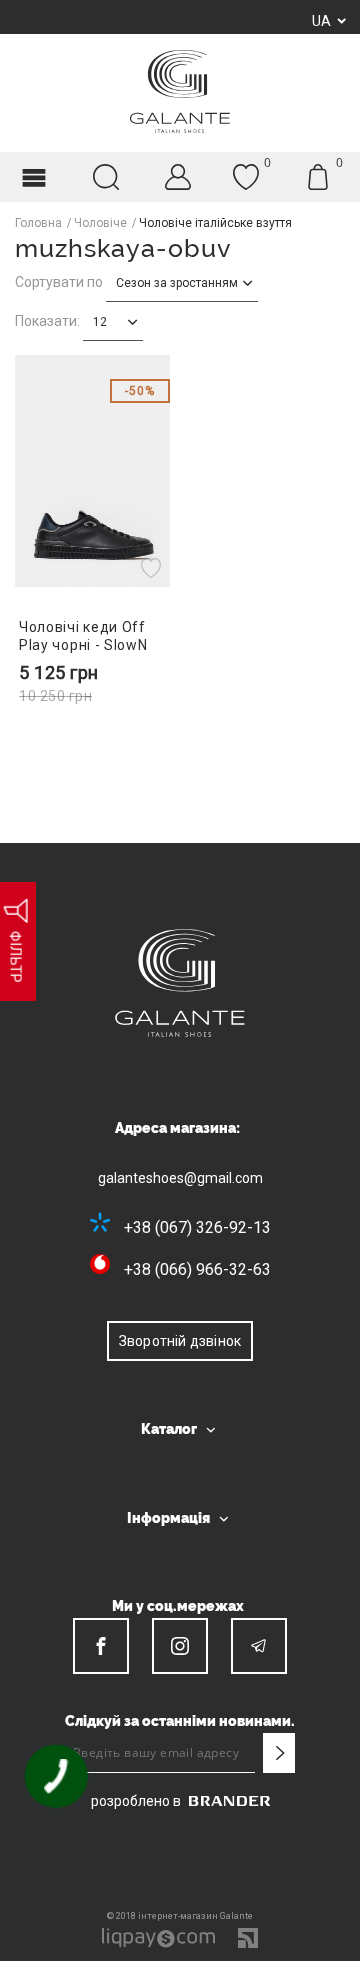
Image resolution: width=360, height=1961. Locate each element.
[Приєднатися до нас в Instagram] (180, 1646)
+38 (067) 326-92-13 (197, 1227)
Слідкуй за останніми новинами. (180, 1721)
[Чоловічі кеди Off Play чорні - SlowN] (92, 471)
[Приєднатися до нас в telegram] (259, 1646)
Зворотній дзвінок (180, 1341)
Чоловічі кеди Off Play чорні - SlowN (83, 635)
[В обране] (153, 567)
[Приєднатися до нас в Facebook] (101, 1646)
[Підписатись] (279, 1753)
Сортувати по (59, 282)
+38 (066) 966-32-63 (197, 1269)
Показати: (47, 321)
